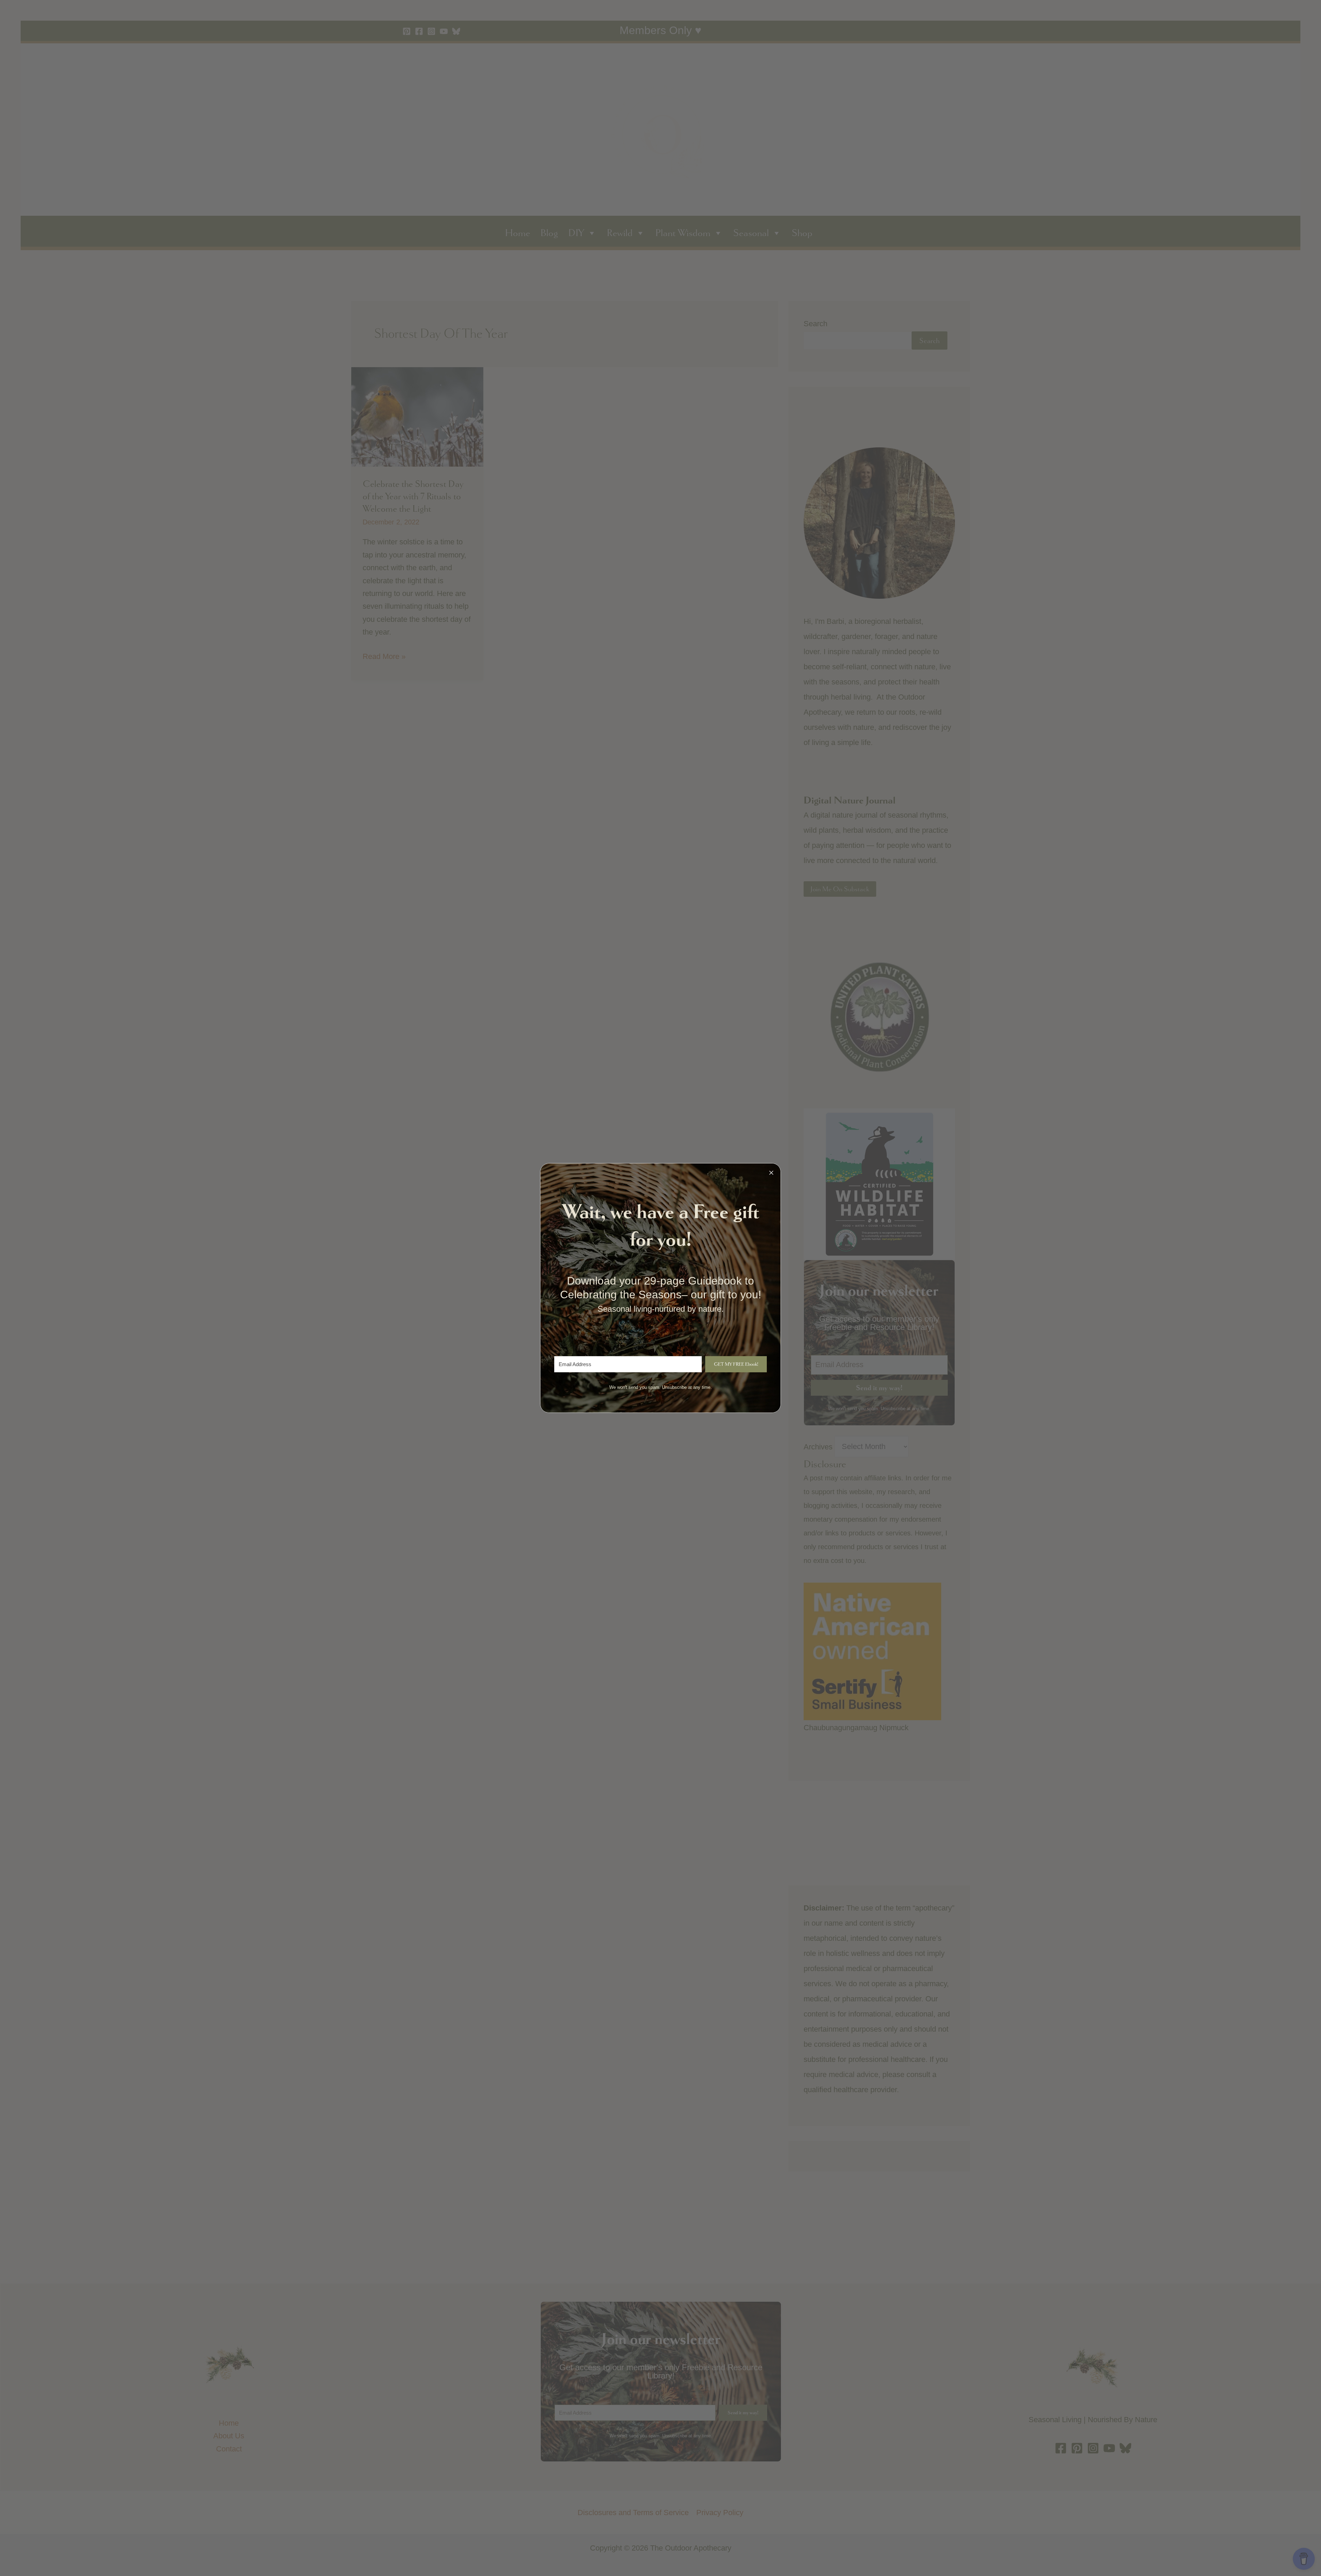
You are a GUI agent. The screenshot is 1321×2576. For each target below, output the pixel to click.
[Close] (771, 1173)
